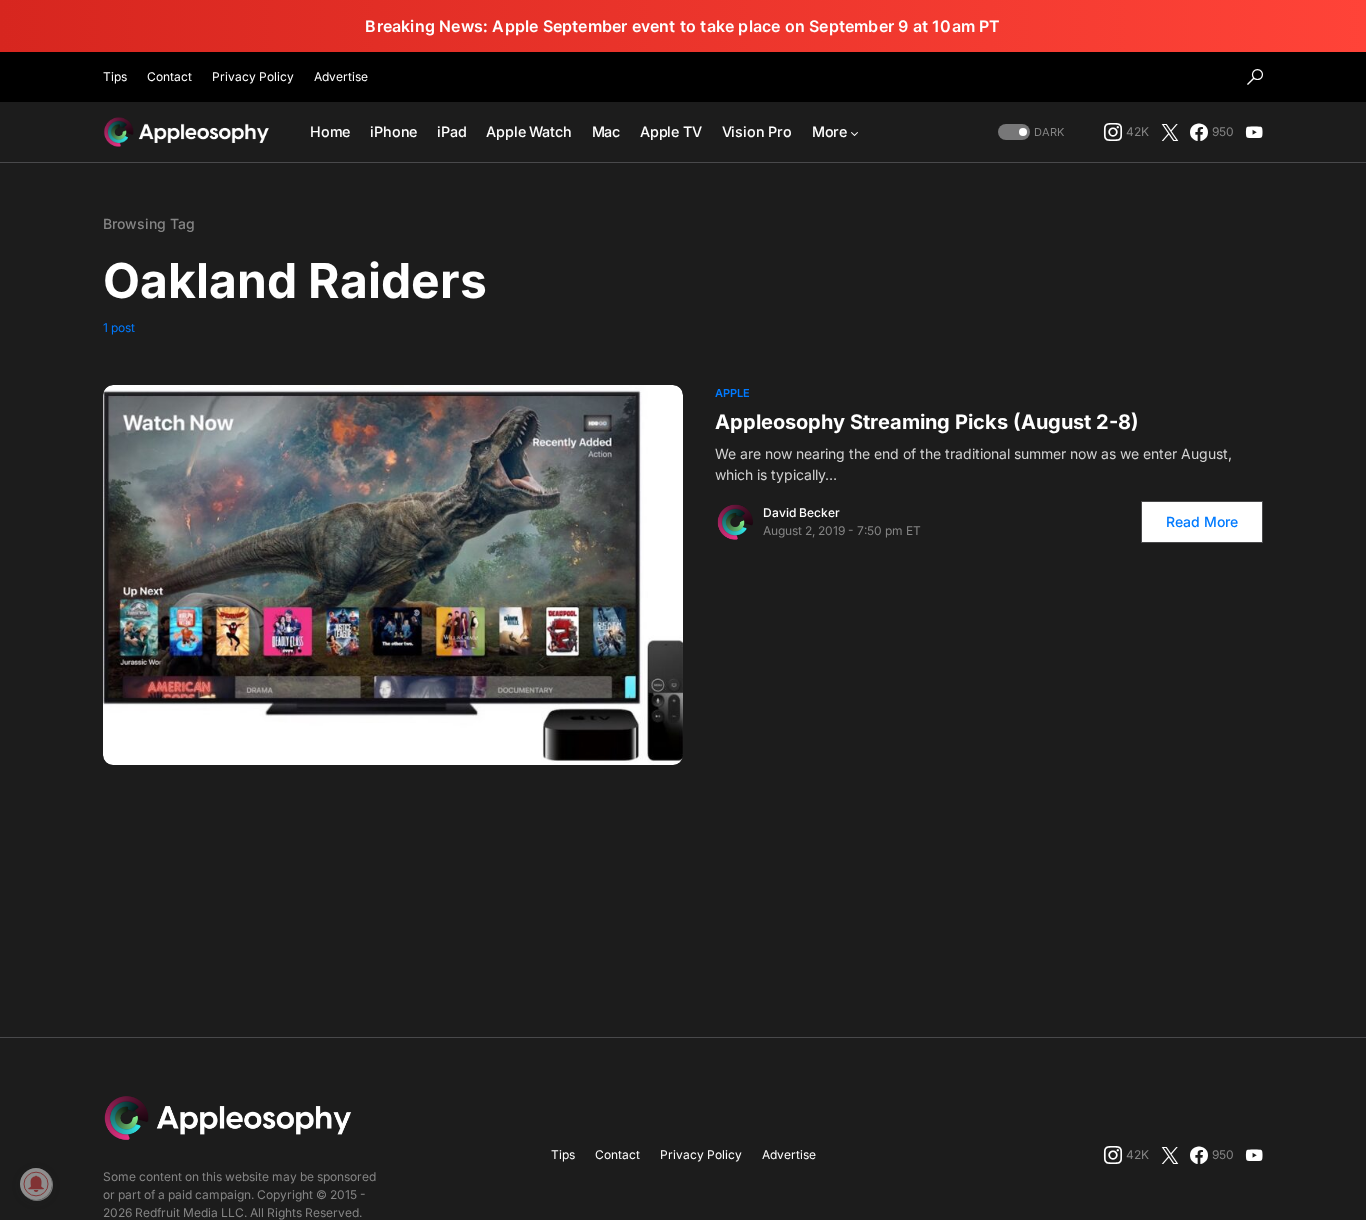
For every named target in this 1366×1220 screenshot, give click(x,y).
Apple (732, 393)
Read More (1202, 521)
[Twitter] (1170, 132)
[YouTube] (1254, 132)
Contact (169, 76)
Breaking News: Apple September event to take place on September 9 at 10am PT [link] (682, 26)
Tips (115, 76)
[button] (1255, 77)
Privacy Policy (253, 76)
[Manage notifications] (36, 1184)
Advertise (341, 76)
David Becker (801, 512)
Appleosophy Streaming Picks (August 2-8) (927, 422)
